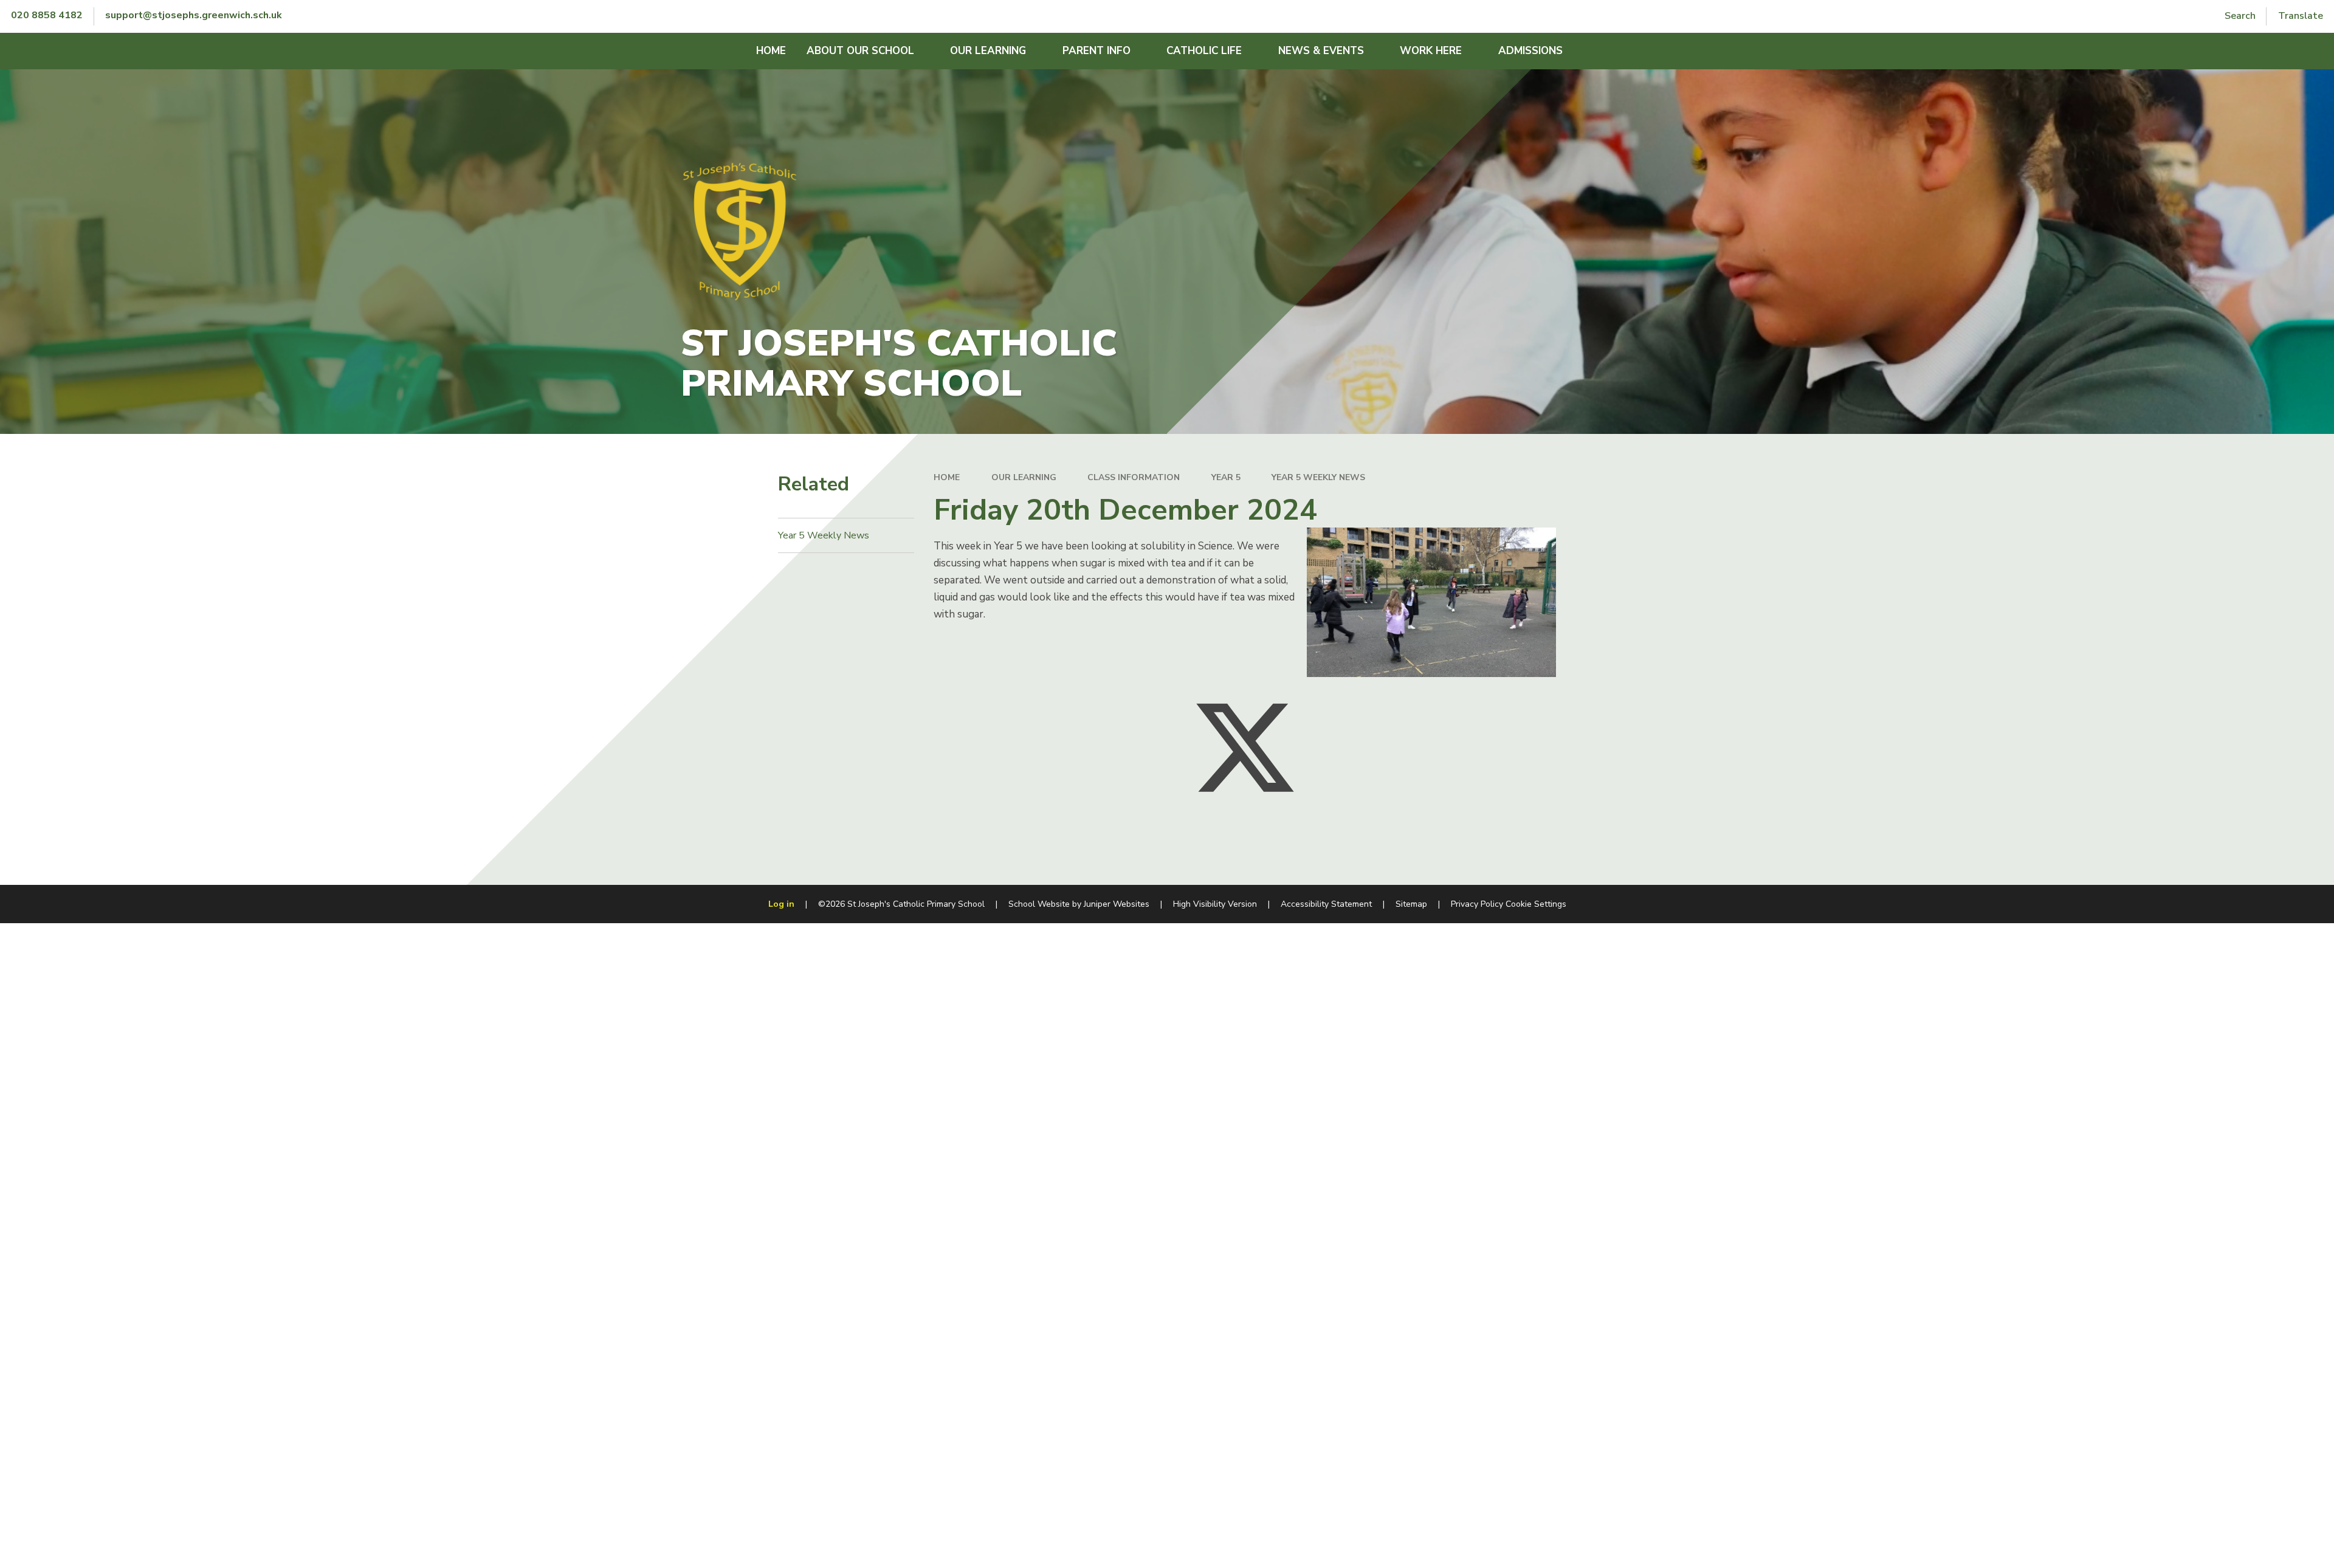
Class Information (1134, 477)
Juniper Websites (1117, 904)
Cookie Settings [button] (1536, 904)
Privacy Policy (1477, 904)
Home (947, 477)
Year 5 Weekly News (1318, 477)
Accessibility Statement (1326, 904)
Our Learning (1024, 477)
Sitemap (1411, 904)
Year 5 (1226, 477)
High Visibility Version (1215, 904)
